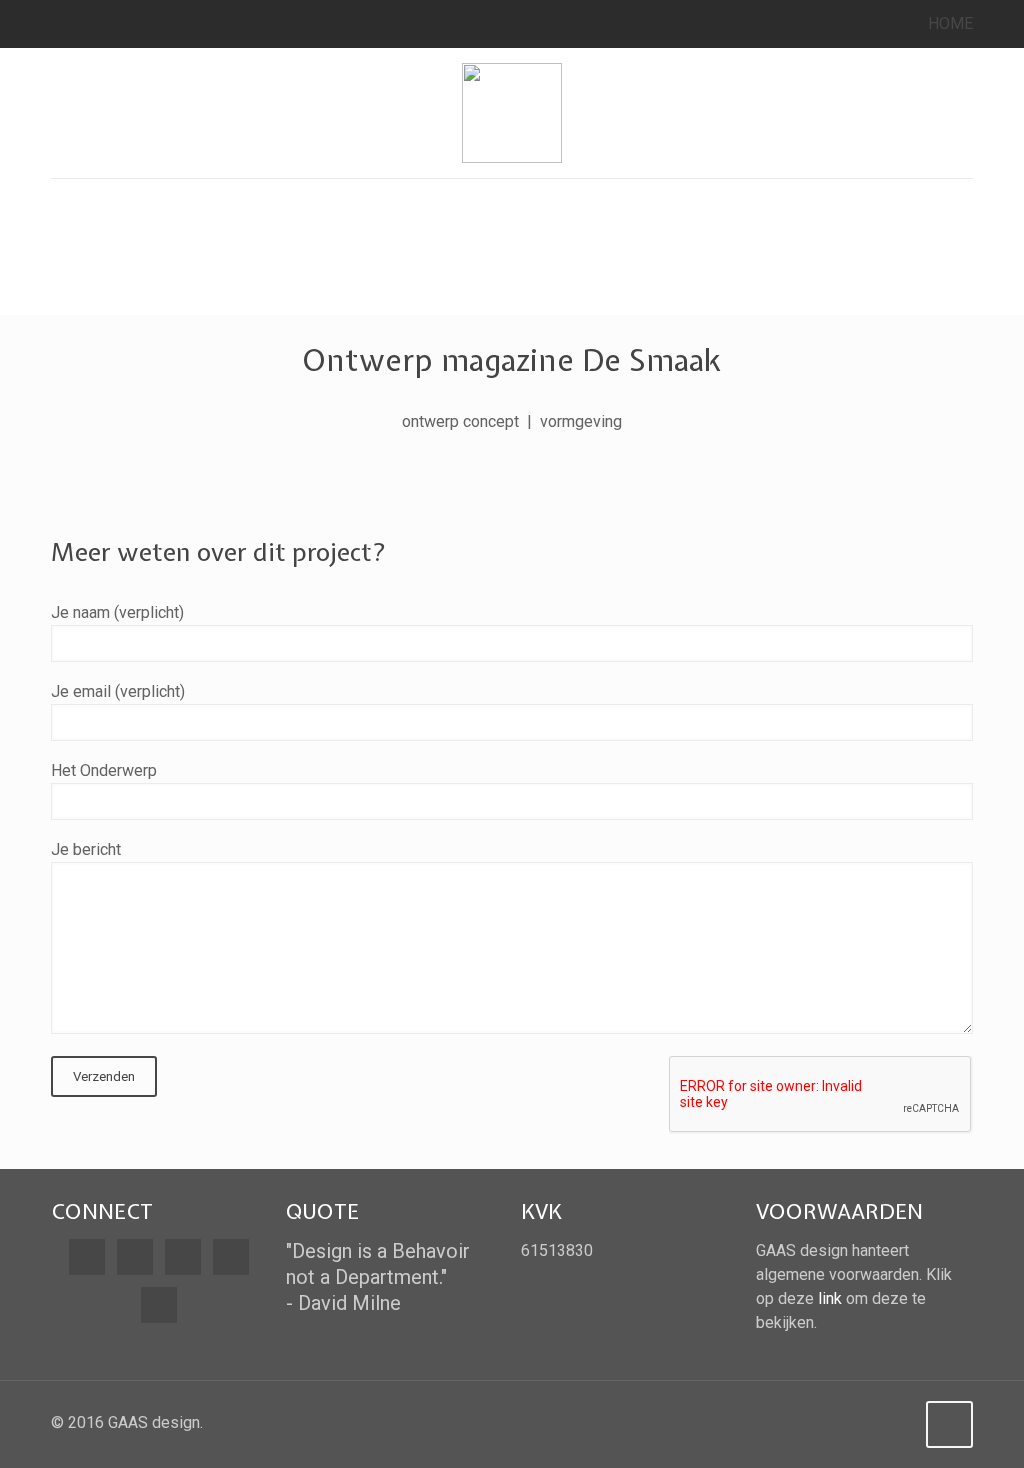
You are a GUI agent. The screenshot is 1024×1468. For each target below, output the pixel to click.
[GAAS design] (512, 113)
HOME (950, 23)
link (830, 1298)
